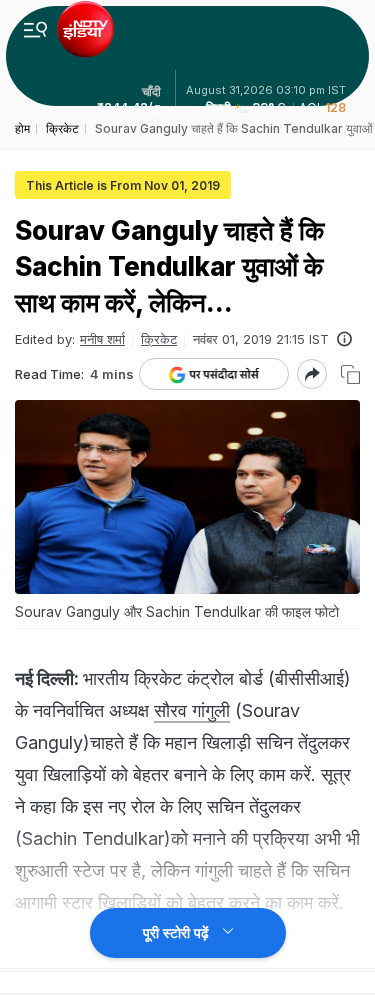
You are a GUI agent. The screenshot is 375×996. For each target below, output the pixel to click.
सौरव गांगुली (192, 710)
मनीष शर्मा (102, 339)
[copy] (350, 374)
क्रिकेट (159, 339)
